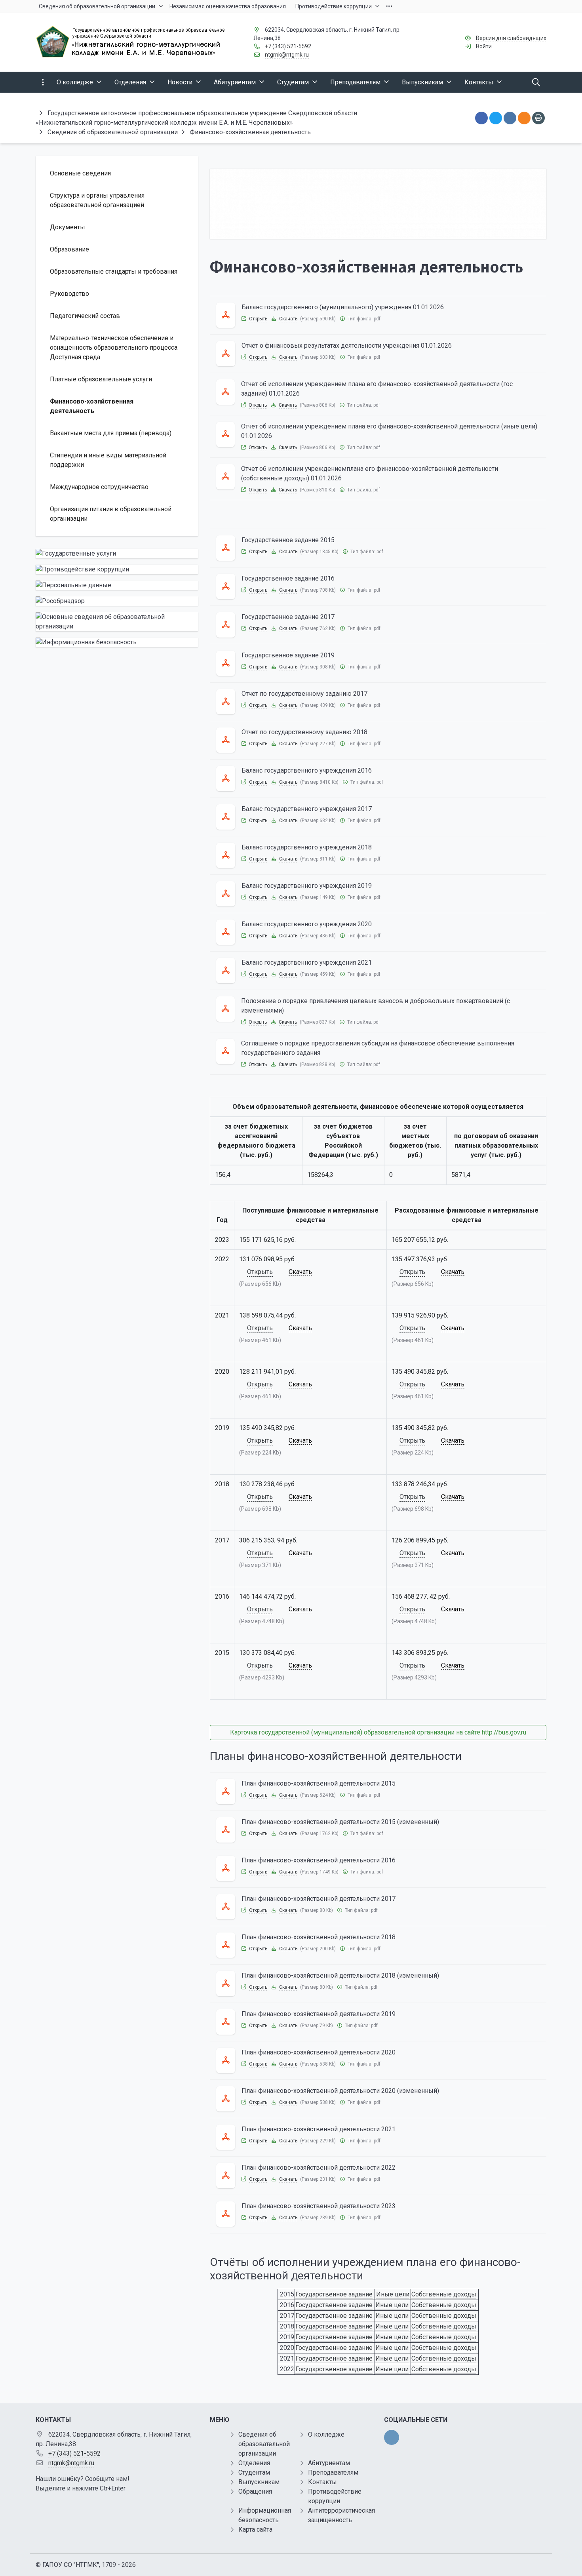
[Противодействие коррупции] (117, 569)
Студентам (254, 2472)
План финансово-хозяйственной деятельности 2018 (319, 1937)
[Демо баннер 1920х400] (378, 204)
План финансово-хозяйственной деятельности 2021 (319, 2129)
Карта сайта (255, 2529)
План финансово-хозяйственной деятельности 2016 (319, 1860)
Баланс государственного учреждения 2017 (307, 809)
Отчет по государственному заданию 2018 (304, 732)
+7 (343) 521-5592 (288, 46)
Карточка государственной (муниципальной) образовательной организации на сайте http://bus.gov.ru (378, 1732)
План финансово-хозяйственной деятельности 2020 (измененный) (340, 2091)
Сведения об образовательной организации (264, 2444)
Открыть (258, 319)
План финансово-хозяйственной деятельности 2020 (319, 2052)
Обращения (255, 2491)
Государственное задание (334, 2294)
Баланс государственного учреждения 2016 (307, 770)
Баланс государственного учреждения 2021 (307, 962)
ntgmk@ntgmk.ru (287, 55)
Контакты (322, 2482)
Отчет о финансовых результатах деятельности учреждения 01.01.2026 (347, 346)
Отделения (254, 2463)
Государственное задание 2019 (288, 655)
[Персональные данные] (117, 585)
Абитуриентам (329, 2463)
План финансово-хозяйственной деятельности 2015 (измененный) (340, 1822)
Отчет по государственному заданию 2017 (304, 694)
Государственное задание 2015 (288, 540)
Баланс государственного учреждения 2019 (307, 886)
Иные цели (393, 2294)
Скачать (288, 319)
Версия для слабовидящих (511, 38)
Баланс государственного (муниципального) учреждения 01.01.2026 (343, 307)
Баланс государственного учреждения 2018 (307, 847)
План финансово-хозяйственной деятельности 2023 (319, 2206)
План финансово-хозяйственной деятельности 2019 (319, 2014)
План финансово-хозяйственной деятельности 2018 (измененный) (340, 1975)
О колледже (326, 2434)
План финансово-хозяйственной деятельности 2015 (319, 1783)
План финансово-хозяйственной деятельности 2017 (319, 1899)
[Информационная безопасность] (117, 642)
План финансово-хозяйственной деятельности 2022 (319, 2168)
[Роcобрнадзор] (117, 601)
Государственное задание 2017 (288, 617)
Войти (484, 46)
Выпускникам (259, 2482)
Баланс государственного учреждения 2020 (307, 924)
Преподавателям (333, 2472)
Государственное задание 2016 (288, 578)
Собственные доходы (444, 2294)
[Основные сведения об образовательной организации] (117, 622)
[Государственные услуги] (117, 554)
